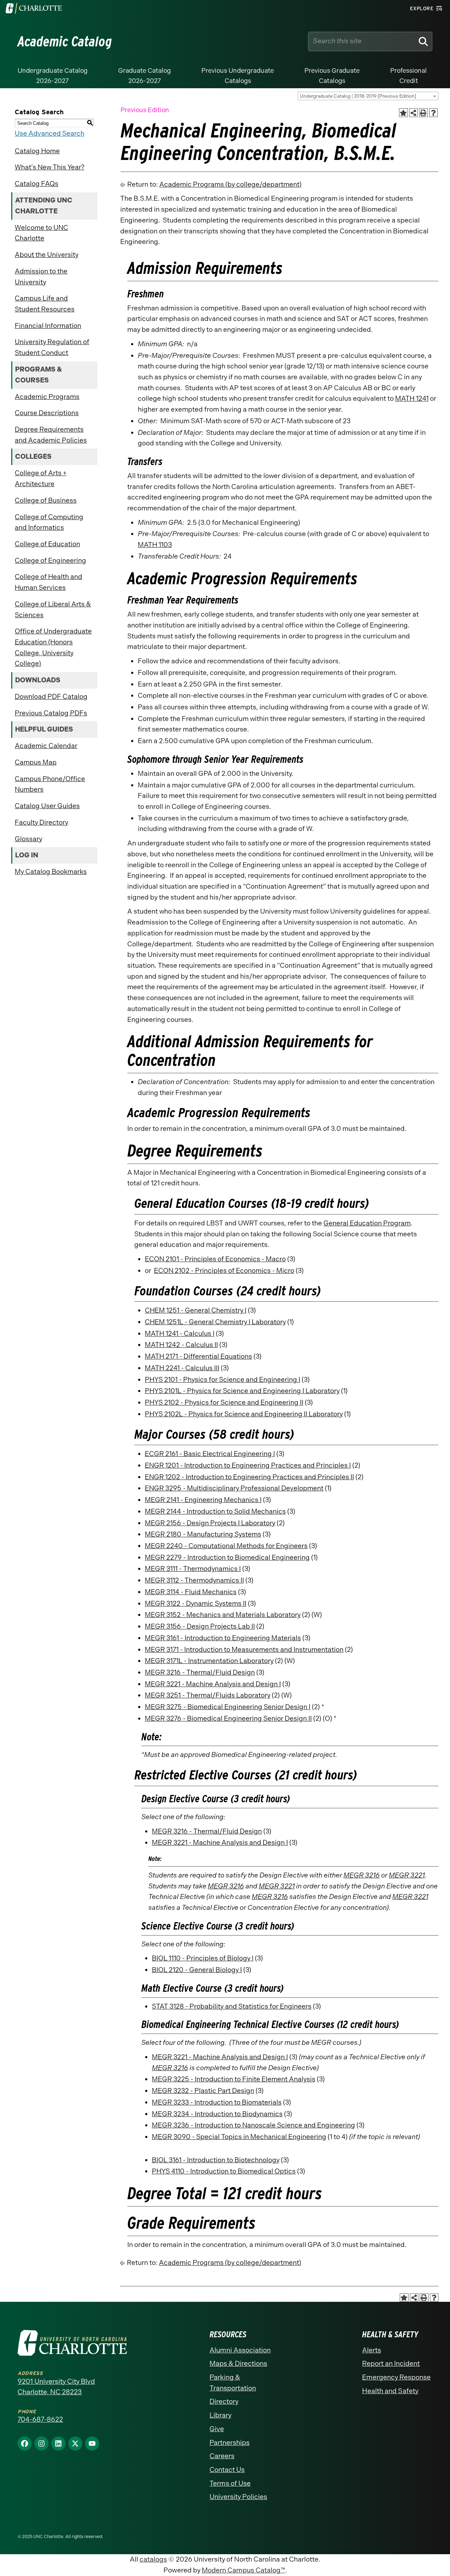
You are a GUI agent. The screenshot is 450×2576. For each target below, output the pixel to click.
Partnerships (230, 2443)
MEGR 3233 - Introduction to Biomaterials (217, 2102)
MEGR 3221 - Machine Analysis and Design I (213, 1684)
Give (217, 2429)
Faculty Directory (41, 822)
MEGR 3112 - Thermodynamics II (194, 1580)
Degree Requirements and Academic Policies (51, 435)
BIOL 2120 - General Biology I (197, 1970)
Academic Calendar (46, 746)
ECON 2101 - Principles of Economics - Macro (215, 1259)
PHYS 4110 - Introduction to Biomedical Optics (224, 2171)
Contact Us (227, 2470)
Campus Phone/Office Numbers (50, 784)
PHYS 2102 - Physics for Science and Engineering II (224, 1402)
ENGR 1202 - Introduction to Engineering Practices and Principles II (249, 1477)
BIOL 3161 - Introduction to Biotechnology (216, 2160)
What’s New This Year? (50, 167)
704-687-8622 (40, 2419)
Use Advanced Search (50, 133)
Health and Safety (390, 2391)
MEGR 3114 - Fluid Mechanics (191, 1592)
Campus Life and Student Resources (45, 304)
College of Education (47, 544)
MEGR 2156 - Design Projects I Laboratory (210, 1523)
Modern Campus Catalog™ (243, 2570)
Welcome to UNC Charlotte (41, 233)
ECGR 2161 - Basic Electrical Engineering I (210, 1454)
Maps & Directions (238, 2364)
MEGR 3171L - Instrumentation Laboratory (209, 1661)
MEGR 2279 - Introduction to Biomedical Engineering (227, 1557)
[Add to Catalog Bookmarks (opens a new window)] (403, 113)
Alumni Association (240, 2350)
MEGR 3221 (407, 1875)
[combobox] (368, 96)
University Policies (238, 2497)
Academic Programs (47, 397)
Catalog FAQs (37, 184)
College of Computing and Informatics (49, 522)
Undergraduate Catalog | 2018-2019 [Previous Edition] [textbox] (358, 96)
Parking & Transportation (233, 2383)
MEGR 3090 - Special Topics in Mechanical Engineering (239, 2137)
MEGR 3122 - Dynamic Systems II (196, 1603)
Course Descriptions (47, 413)
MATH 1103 (155, 545)
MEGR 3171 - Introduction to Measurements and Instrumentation (244, 1650)
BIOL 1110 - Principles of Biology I (203, 1958)
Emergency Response (396, 2377)
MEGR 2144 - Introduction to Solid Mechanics (215, 1511)
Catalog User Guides (47, 806)
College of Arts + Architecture (41, 478)
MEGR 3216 (362, 1875)
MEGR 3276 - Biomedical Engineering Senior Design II (228, 1718)
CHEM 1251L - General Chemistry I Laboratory (215, 1322)
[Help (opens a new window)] (434, 113)
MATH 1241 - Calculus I (180, 1334)
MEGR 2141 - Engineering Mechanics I (203, 1500)
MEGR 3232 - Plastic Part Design (203, 2091)
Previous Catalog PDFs (51, 713)
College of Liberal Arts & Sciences (53, 610)
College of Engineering (50, 561)
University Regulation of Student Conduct (52, 347)
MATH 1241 (412, 398)
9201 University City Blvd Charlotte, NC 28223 (56, 2387)
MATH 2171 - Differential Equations (198, 1356)
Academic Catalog (65, 41)
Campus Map (36, 762)
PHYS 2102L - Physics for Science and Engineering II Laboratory (244, 1414)
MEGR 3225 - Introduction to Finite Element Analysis (234, 2079)
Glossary (28, 839)
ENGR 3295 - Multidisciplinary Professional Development (234, 1488)
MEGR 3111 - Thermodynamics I (193, 1569)
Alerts (372, 2350)
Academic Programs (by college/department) (230, 184)
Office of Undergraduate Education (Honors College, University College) (53, 647)
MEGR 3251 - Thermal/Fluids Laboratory (208, 1695)
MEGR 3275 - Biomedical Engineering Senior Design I (228, 1707)
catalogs (153, 2559)
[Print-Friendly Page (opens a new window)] (423, 113)
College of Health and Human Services (49, 582)
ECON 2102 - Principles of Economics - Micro (224, 1271)
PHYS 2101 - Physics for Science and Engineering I (223, 1380)
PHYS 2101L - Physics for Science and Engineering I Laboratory (242, 1391)
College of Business (46, 500)
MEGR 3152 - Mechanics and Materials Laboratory (223, 1615)
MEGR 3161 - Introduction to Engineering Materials (223, 1638)
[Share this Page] (414, 113)
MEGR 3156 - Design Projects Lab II (200, 1626)
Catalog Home (37, 151)
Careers (222, 2456)
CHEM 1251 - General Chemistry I (196, 1310)
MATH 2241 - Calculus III (182, 1368)
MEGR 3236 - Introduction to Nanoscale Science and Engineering (253, 2125)
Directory (224, 2401)
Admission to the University (41, 277)
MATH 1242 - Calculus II (181, 1345)
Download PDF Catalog (51, 697)
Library (220, 2415)
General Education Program (367, 1223)
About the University (47, 255)
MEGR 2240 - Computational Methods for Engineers (226, 1546)
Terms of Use (230, 2483)
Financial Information (48, 326)
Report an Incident (391, 2364)
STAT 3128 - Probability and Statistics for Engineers (232, 2006)
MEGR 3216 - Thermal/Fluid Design (200, 1672)
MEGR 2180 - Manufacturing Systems (203, 1534)
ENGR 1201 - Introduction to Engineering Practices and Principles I (248, 1465)
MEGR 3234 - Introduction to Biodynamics (217, 2114)
